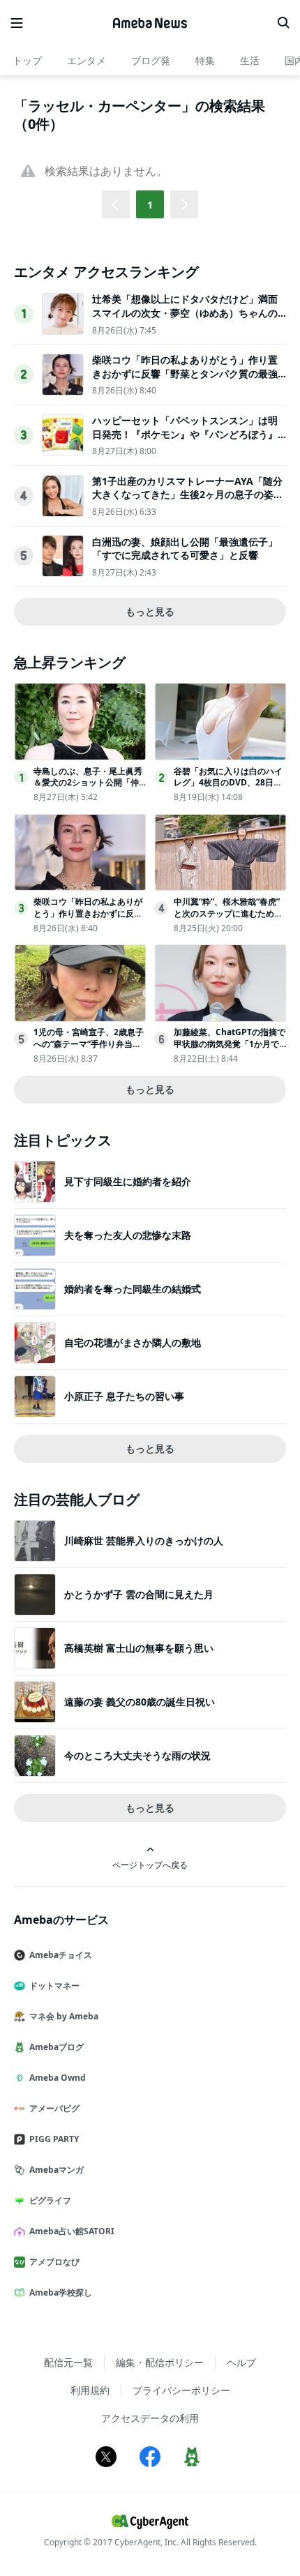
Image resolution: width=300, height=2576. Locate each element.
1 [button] (150, 205)
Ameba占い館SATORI (72, 2231)
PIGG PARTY (54, 2139)
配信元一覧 (68, 2362)
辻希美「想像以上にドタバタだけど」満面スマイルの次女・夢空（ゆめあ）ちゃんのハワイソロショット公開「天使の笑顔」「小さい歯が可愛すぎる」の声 (185, 319)
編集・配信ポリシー (160, 2362)
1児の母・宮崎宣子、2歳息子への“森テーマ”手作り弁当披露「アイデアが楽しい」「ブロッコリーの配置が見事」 (89, 1049)
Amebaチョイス (61, 1955)
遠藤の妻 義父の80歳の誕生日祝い (140, 1702)
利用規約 (90, 2390)
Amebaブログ (57, 2047)
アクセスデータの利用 (150, 2418)
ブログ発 (151, 60)
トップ (27, 60)
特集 (205, 60)
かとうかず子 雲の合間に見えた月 (139, 1594)
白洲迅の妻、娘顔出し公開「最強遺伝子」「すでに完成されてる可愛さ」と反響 (185, 549)
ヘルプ (241, 2362)
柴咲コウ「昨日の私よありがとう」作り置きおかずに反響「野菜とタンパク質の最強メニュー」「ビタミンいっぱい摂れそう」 (185, 373)
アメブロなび (54, 2262)
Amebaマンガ (57, 2170)
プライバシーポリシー (181, 2390)
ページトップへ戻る (150, 1865)
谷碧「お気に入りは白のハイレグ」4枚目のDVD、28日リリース (228, 783)
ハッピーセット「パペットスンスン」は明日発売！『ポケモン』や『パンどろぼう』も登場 (185, 434)
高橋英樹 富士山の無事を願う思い (139, 1648)
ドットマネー (54, 1986)
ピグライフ (50, 2200)
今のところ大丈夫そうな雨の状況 (137, 1755)
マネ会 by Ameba (64, 2016)
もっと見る (150, 611)
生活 (250, 60)
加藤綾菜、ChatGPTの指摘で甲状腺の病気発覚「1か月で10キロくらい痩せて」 (230, 1044)
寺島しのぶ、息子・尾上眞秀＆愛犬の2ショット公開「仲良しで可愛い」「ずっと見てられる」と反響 (88, 789)
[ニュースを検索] (283, 23)
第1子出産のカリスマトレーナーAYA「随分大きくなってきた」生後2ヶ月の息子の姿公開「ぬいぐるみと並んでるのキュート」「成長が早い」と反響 (188, 502)
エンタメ (87, 60)
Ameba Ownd (58, 2078)
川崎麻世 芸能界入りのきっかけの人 (144, 1541)
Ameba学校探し (61, 2292)
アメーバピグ (54, 2108)
